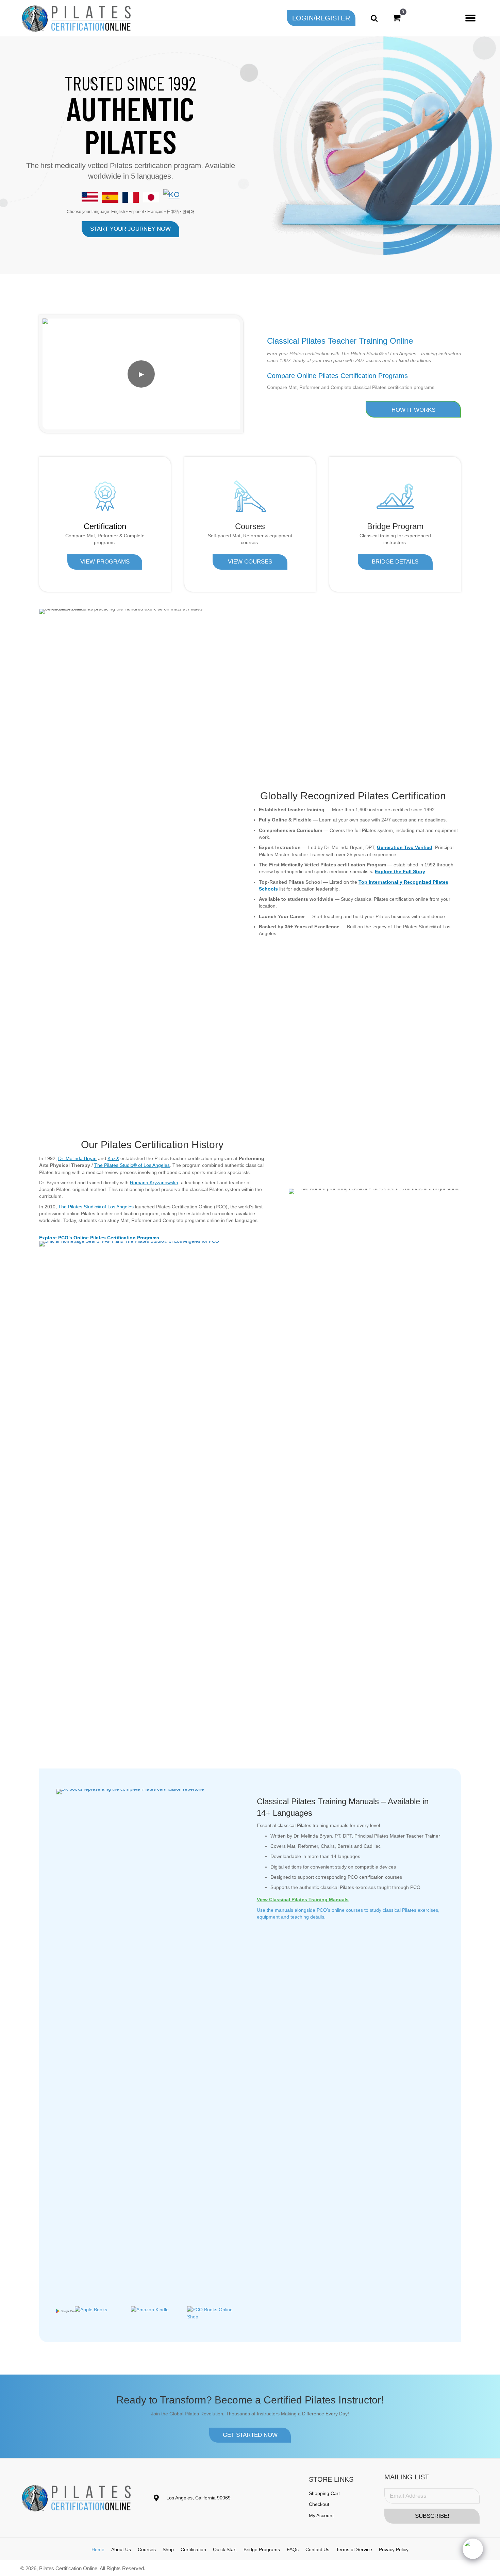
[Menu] (470, 18)
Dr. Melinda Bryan (77, 1158)
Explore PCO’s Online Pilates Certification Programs (99, 1238)
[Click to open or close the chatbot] (473, 2549)
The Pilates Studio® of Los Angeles (132, 1165)
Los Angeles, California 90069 (198, 2498)
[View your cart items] (396, 18)
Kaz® (113, 1158)
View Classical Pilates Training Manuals (303, 1900)
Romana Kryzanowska (154, 1183)
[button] (321, 18)
